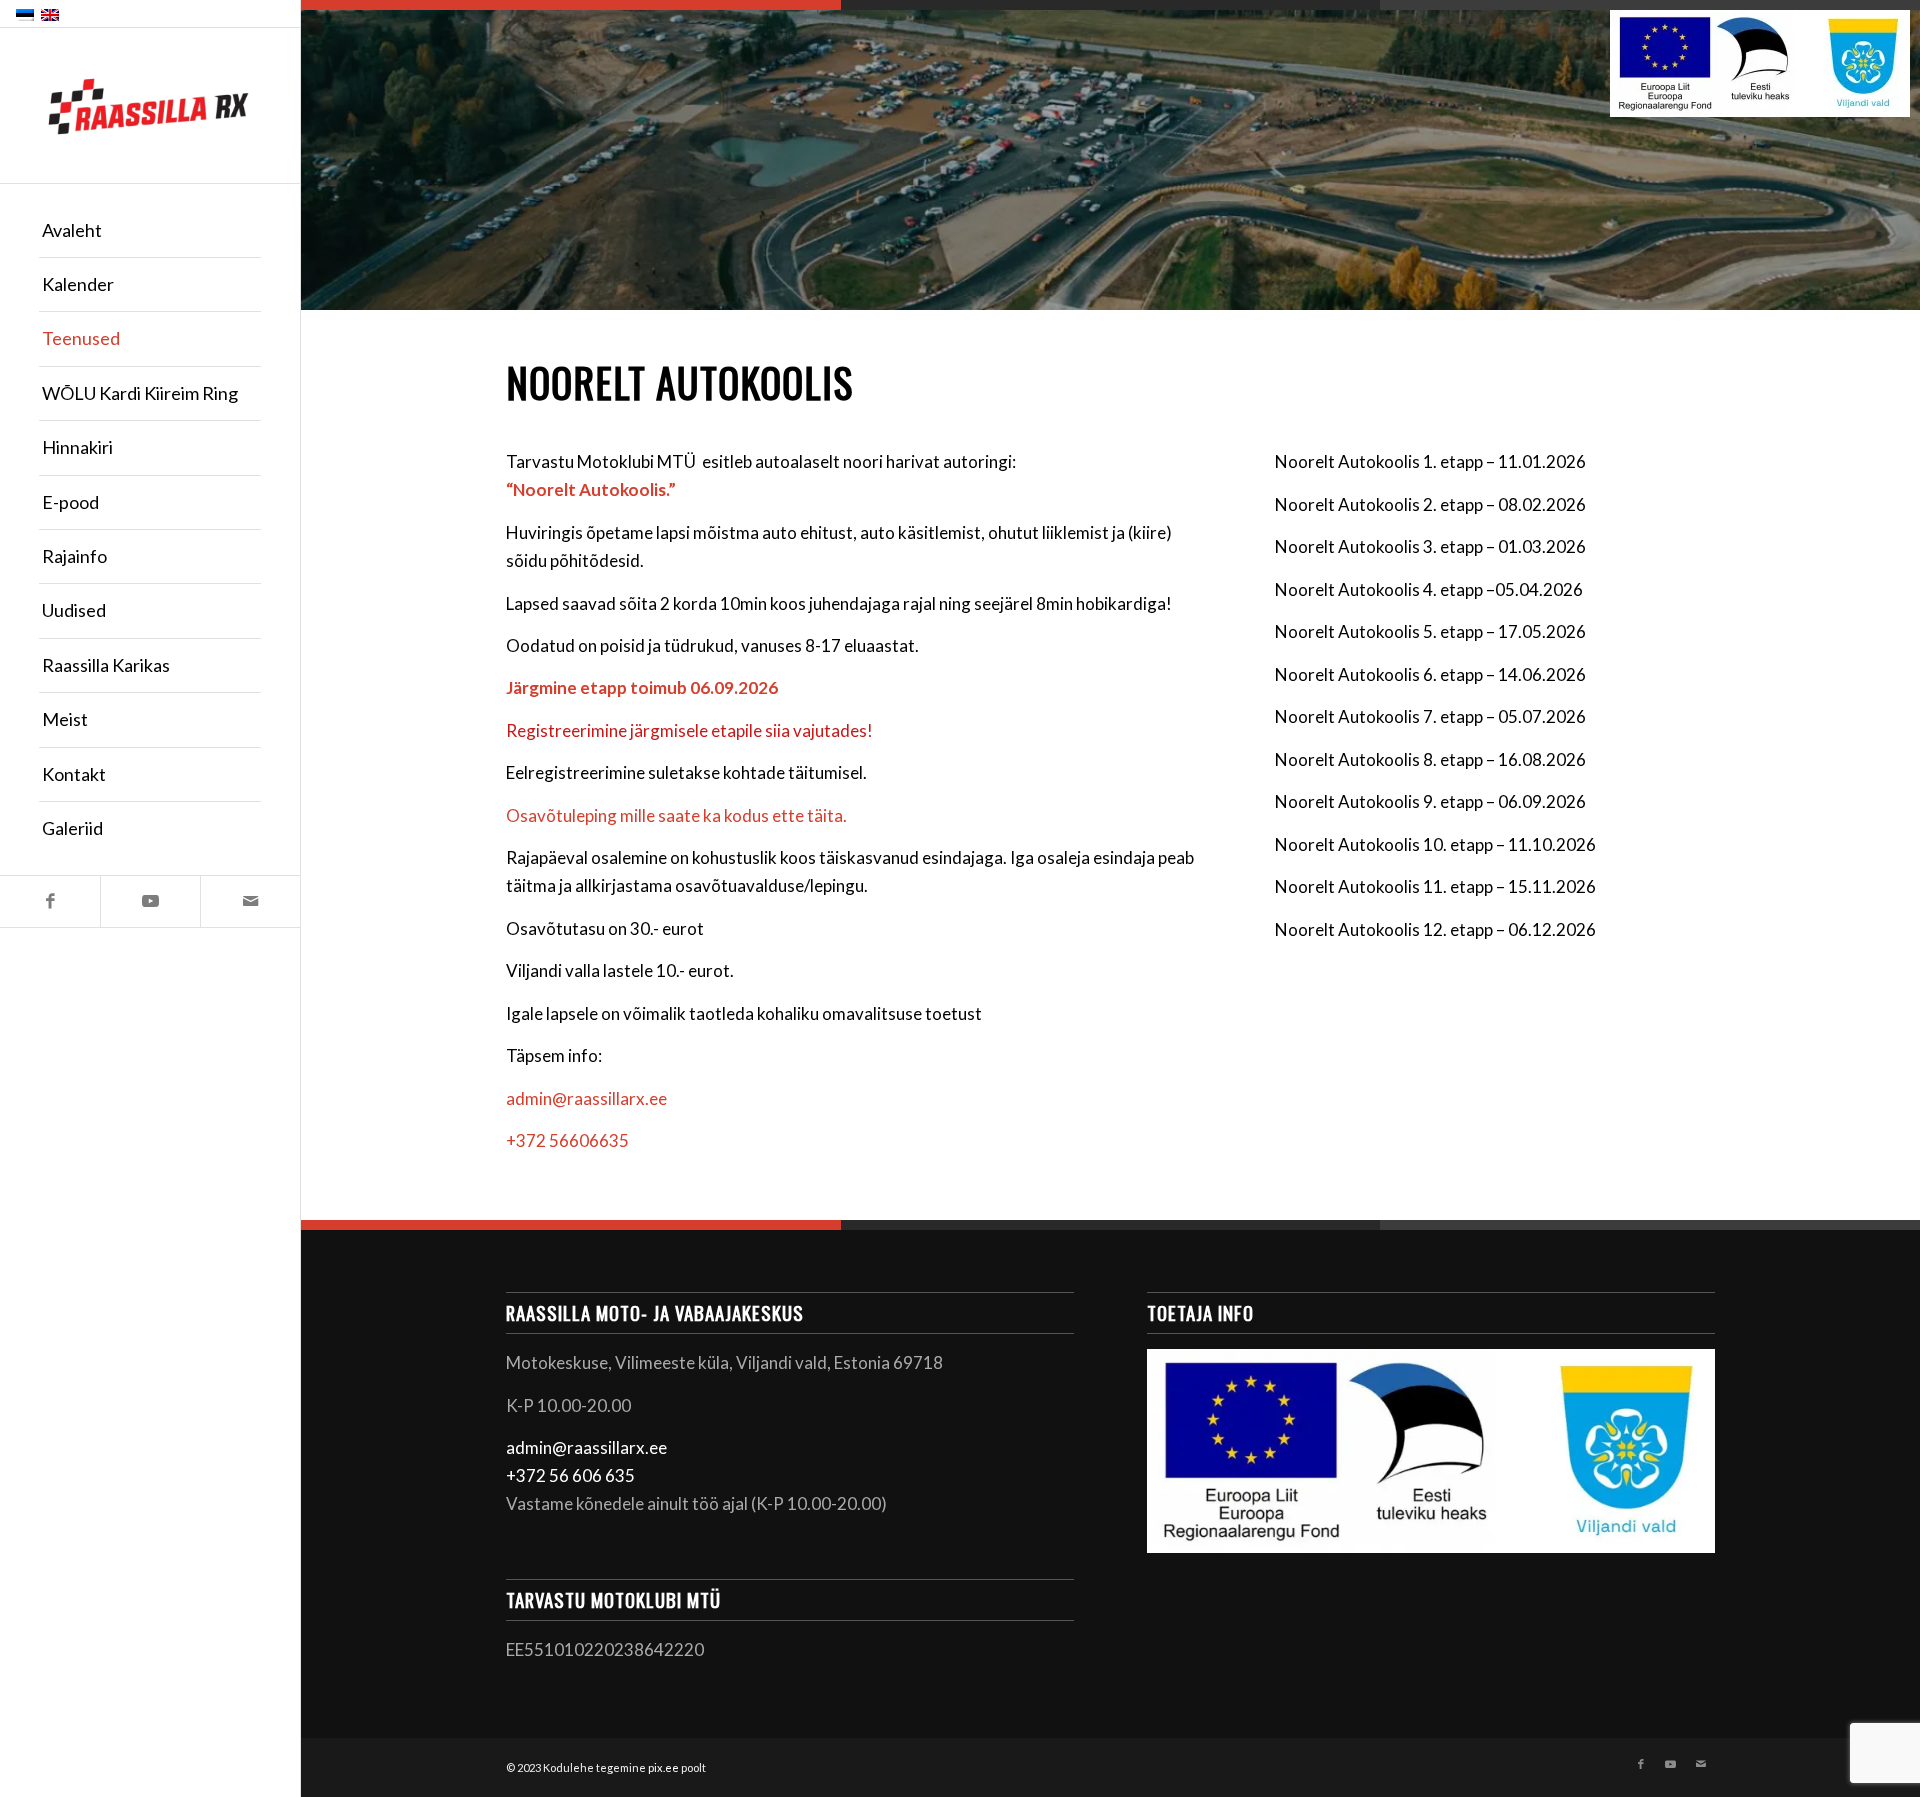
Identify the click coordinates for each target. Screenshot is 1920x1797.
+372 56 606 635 (570, 1475)
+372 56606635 (567, 1140)
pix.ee (663, 1767)
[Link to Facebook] (50, 901)
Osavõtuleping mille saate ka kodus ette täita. (676, 815)
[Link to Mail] (250, 901)
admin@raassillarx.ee (586, 1098)
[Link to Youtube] (150, 901)
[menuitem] (150, 231)
